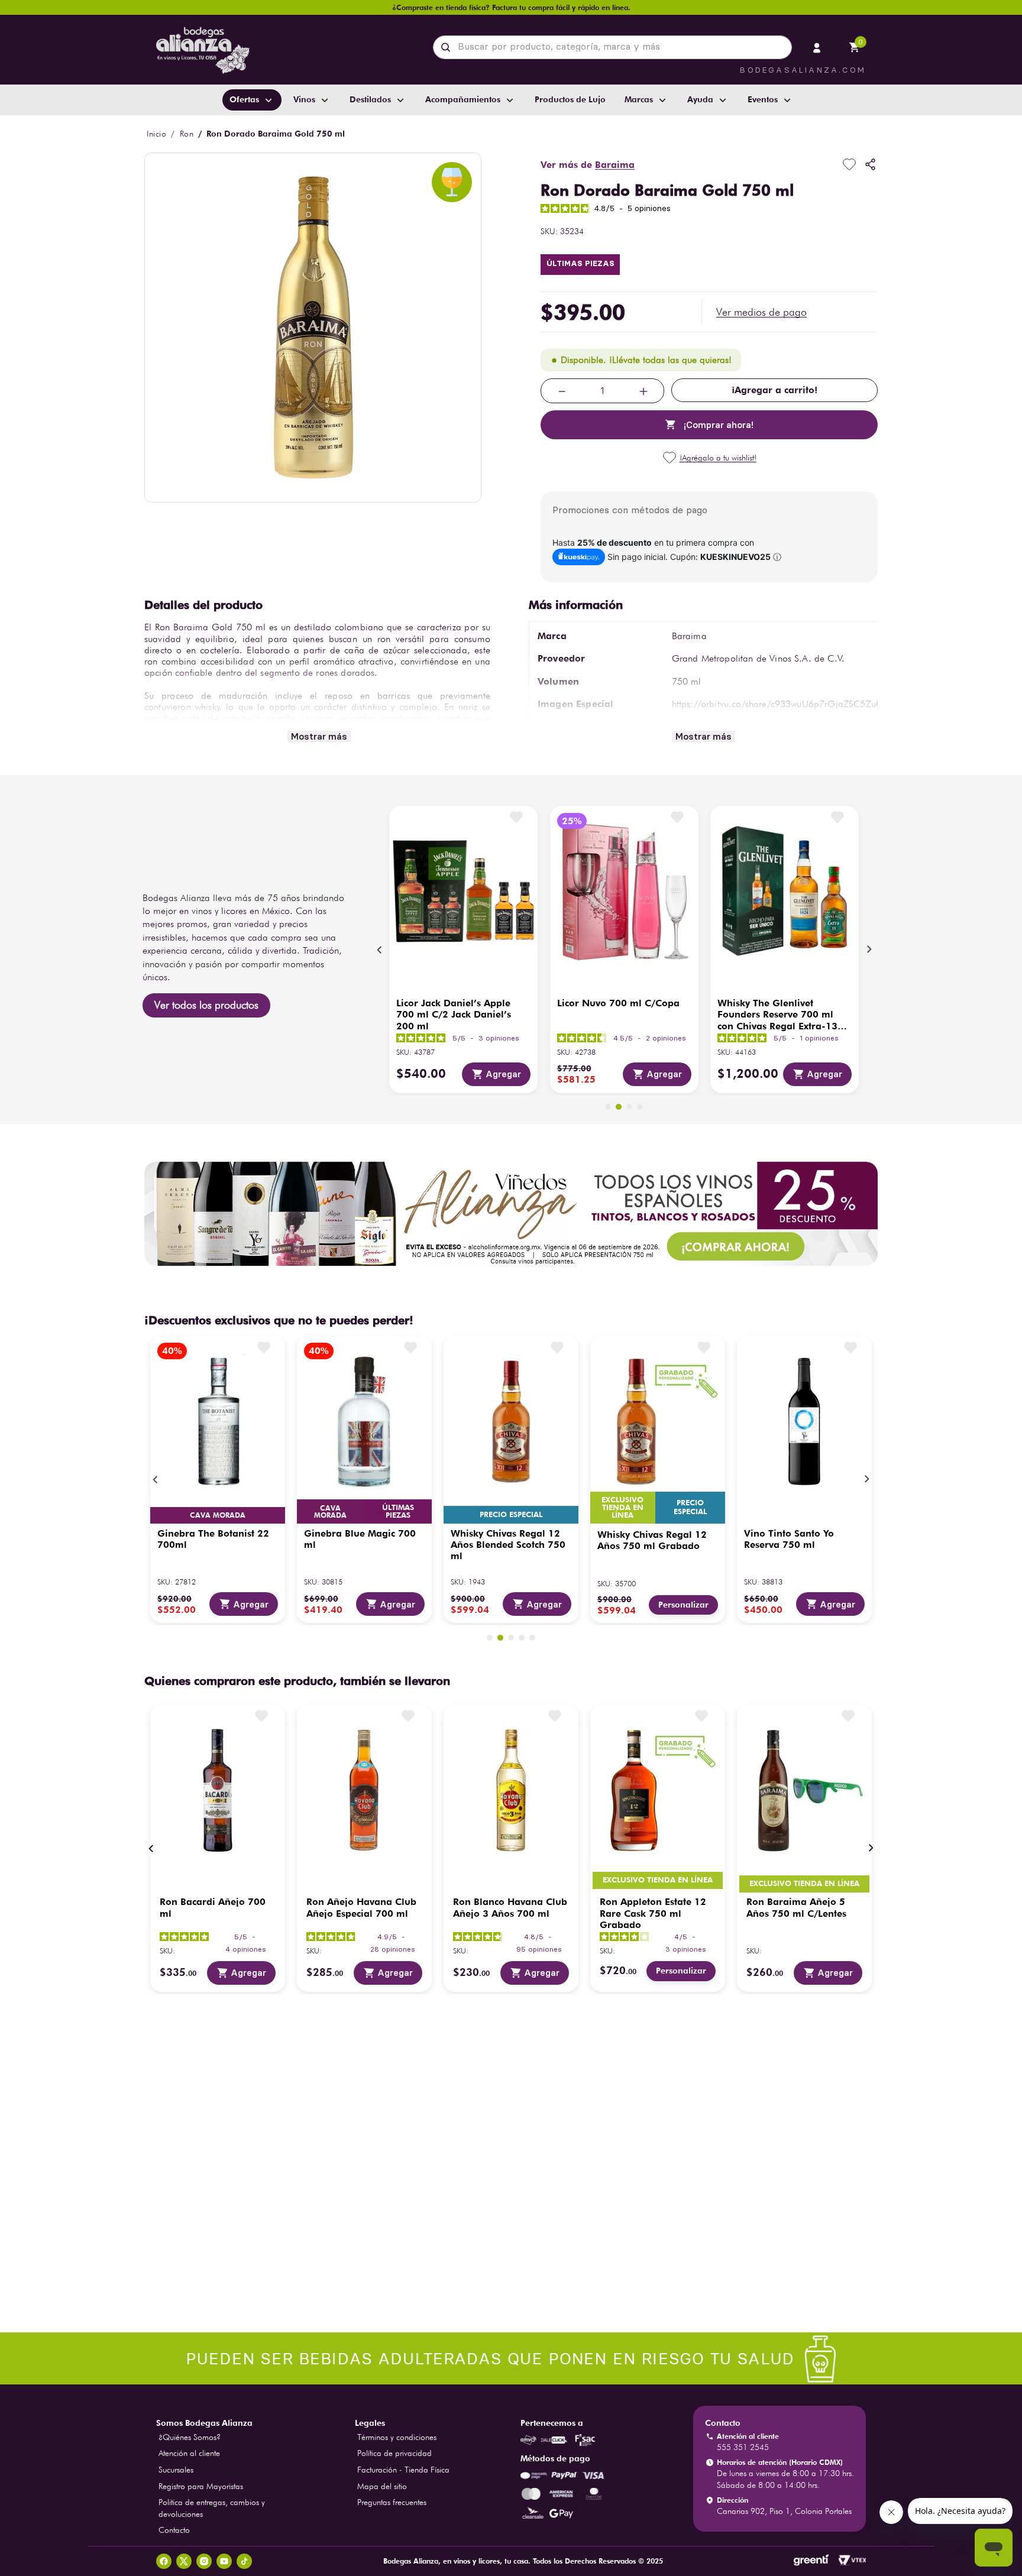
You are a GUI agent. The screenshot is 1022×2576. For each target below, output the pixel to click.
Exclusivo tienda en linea (623, 1508)
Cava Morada (218, 1515)
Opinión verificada (838, 2037)
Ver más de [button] (588, 165)
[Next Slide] (869, 950)
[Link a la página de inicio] (156, 134)
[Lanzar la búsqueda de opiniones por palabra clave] (363, 2260)
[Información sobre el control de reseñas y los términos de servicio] (315, 2095)
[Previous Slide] (380, 950)
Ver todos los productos (206, 1005)
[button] (761, 312)
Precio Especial (511, 1514)
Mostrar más (319, 736)
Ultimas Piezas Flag (580, 265)
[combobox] (612, 47)
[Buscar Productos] (448, 47)
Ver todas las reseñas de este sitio (261, 2114)
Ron (187, 134)
